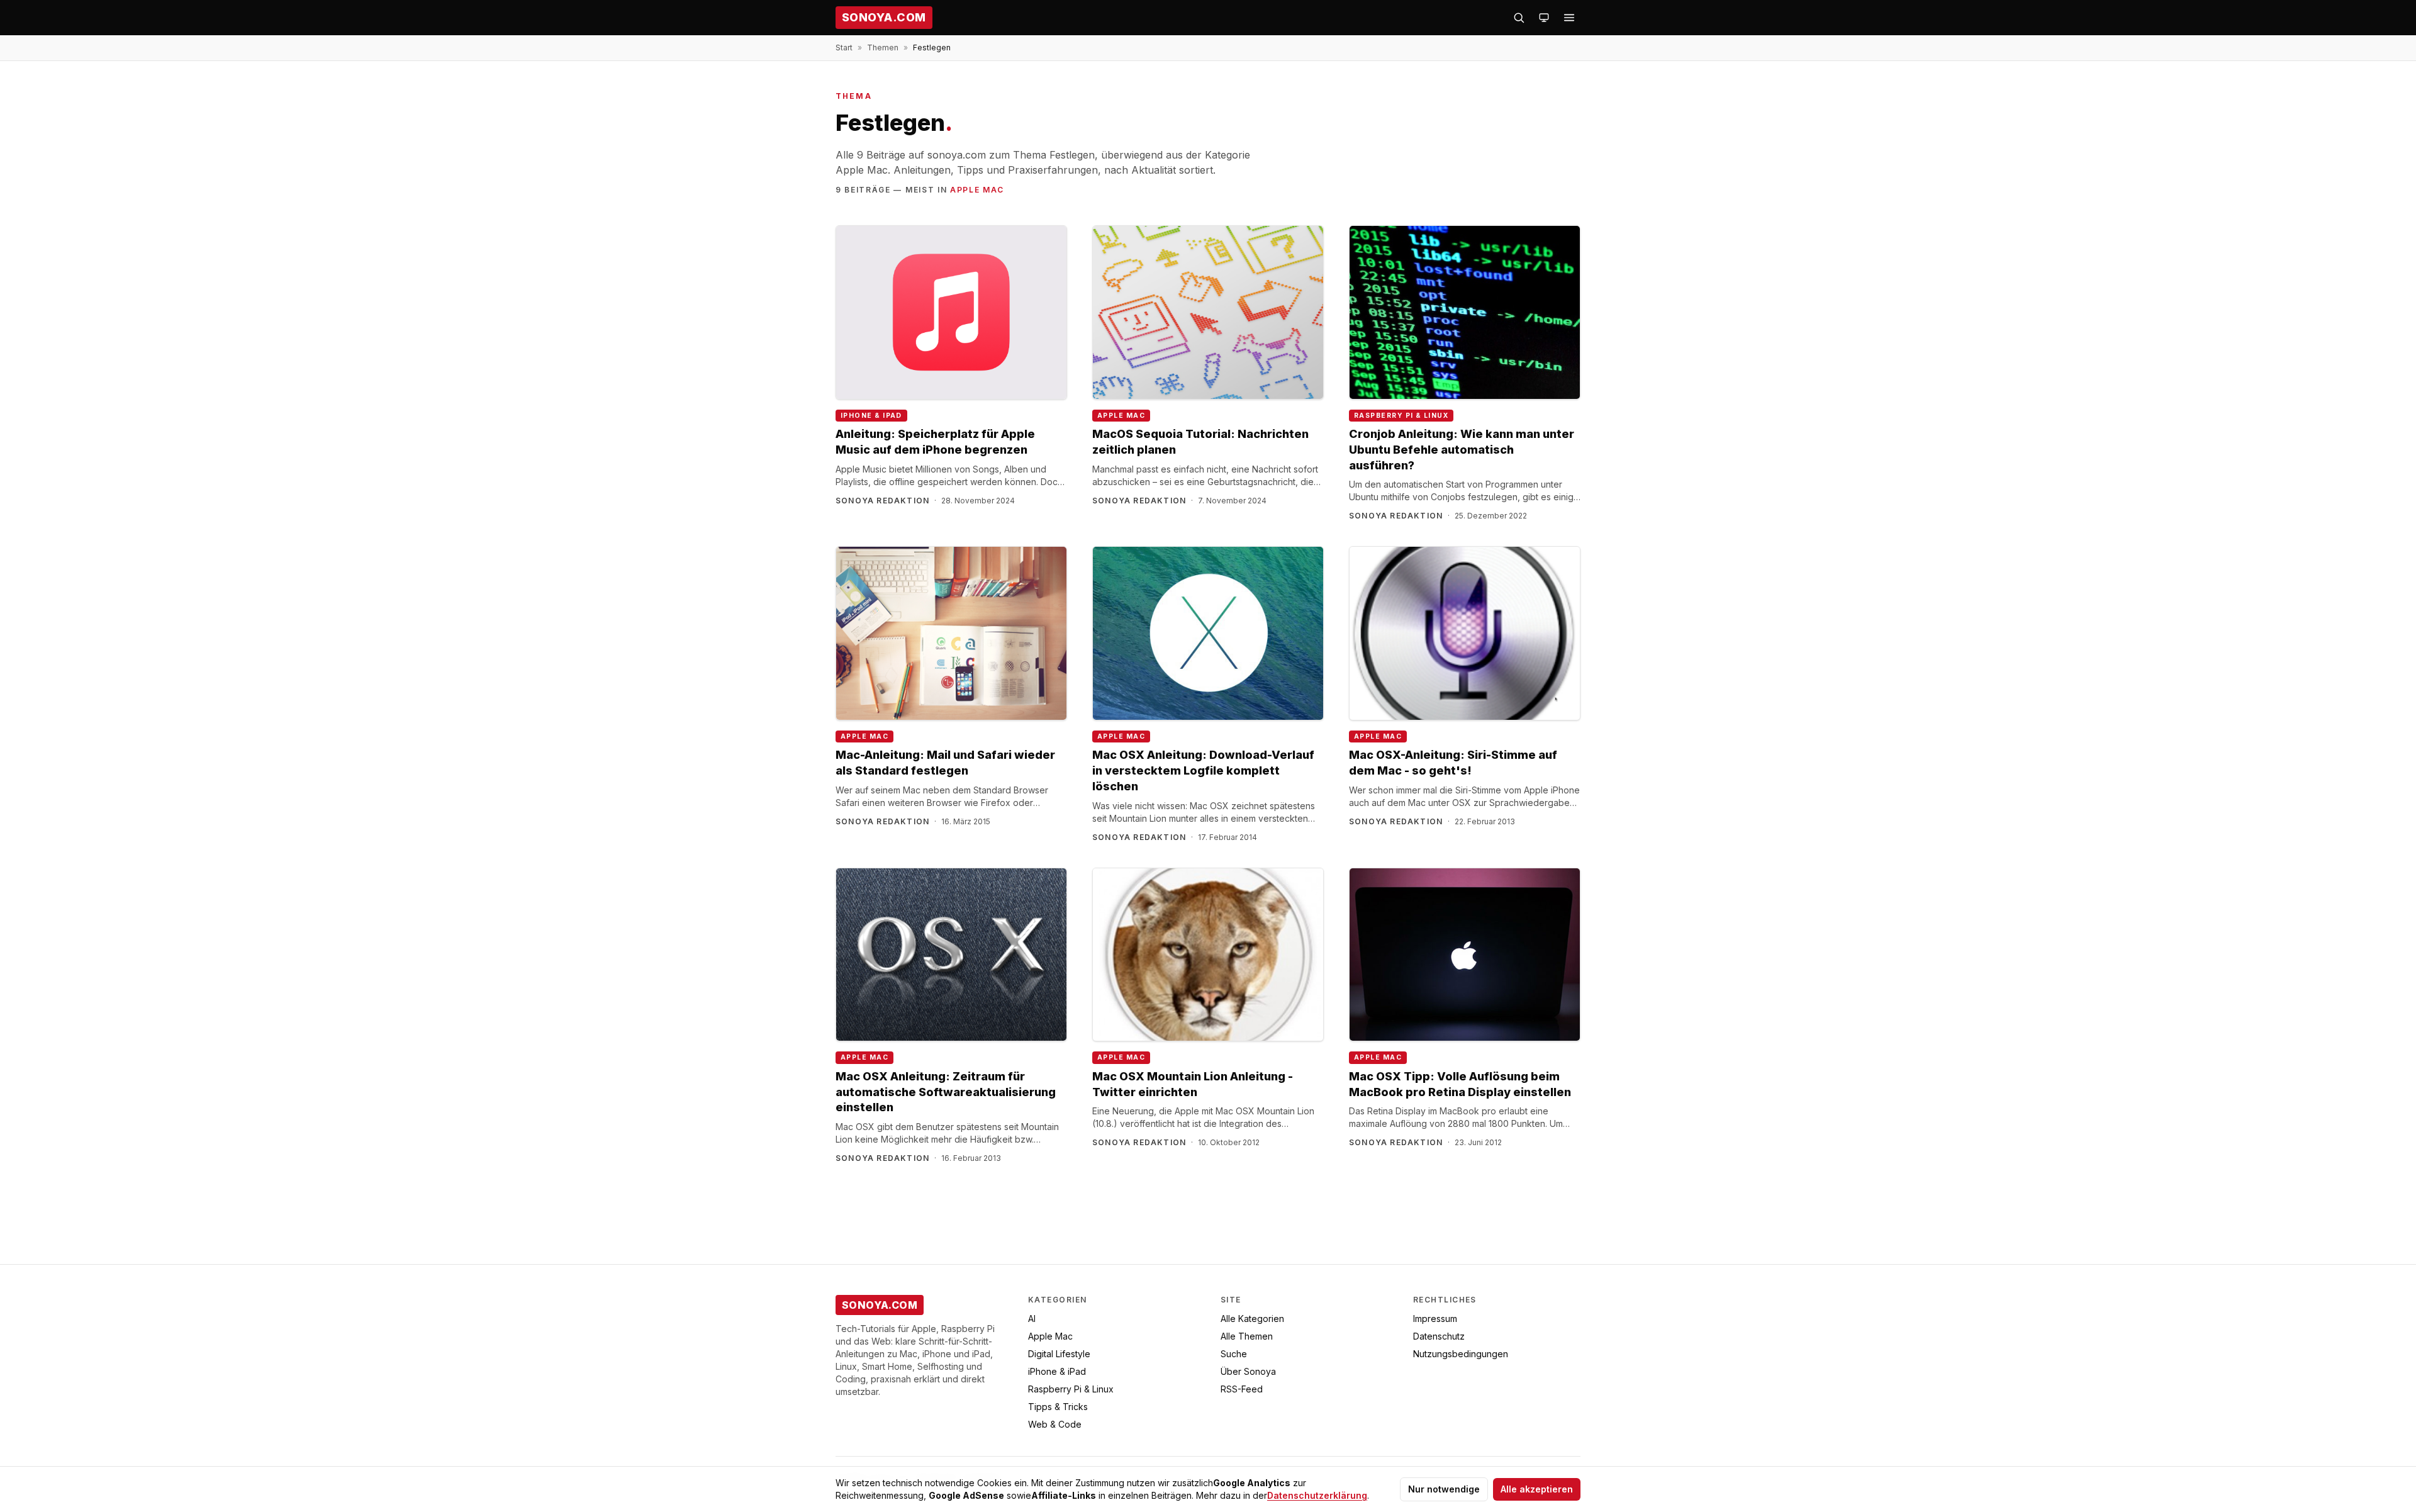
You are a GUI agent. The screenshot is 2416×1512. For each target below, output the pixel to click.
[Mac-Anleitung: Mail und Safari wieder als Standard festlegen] (951, 633)
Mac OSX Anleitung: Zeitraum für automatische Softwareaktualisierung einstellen (946, 1092)
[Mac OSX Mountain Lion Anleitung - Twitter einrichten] (1208, 955)
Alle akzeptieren (1537, 1489)
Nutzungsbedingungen (1461, 1354)
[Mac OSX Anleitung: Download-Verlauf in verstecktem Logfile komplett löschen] (1208, 633)
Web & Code (1055, 1424)
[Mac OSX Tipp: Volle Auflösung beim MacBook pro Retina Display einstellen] (1465, 955)
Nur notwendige (1444, 1489)
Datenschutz (1439, 1336)
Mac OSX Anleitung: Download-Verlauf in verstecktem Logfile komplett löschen (1203, 770)
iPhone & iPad (871, 416)
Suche (1234, 1354)
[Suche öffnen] (1519, 18)
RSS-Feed (1242, 1389)
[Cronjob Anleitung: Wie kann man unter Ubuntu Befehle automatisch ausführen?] (1465, 312)
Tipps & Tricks (1058, 1407)
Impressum (1435, 1319)
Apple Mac (977, 190)
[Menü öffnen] (1569, 18)
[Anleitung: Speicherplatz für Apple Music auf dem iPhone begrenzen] (951, 312)
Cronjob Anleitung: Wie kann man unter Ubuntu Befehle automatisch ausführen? (1462, 450)
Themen (883, 48)
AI (1032, 1319)
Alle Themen (1247, 1336)
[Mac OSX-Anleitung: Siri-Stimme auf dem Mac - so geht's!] (1465, 633)
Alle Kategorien (1252, 1319)
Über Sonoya (1248, 1371)
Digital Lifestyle (1059, 1354)
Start (844, 48)
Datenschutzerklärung (1317, 1495)
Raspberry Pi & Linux (1401, 416)
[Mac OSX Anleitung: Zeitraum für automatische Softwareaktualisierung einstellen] (951, 955)
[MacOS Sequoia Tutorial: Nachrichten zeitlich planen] (1208, 312)
